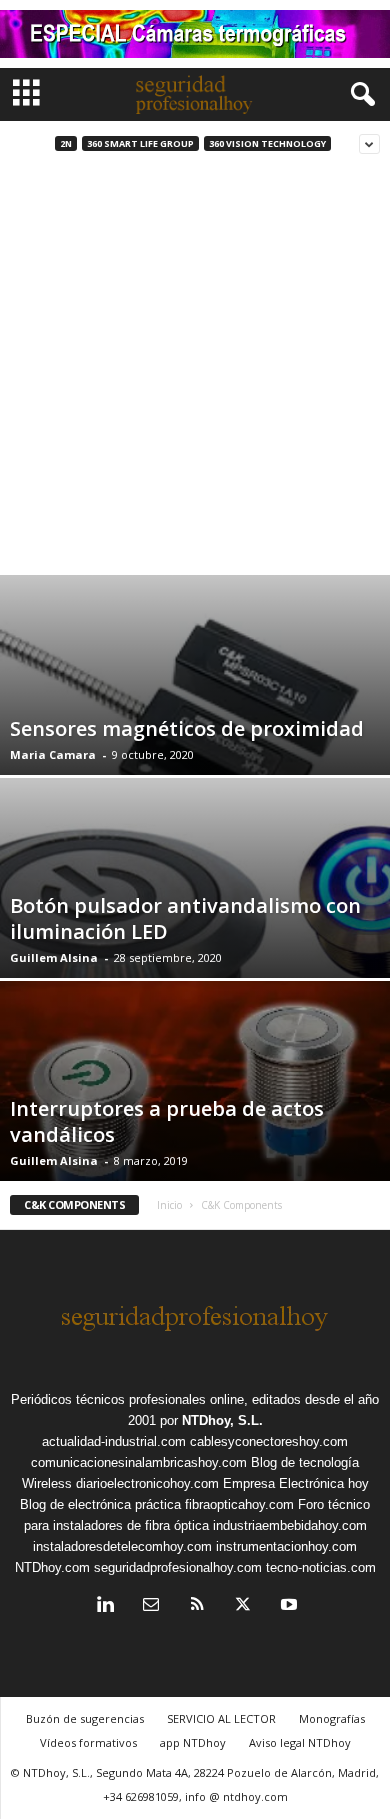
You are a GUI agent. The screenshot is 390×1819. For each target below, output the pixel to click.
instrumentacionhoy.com (286, 1546)
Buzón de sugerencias (85, 1718)
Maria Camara (53, 754)
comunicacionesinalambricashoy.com (139, 1462)
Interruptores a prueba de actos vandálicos (167, 1121)
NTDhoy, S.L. (222, 1420)
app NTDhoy (193, 1742)
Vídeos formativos (88, 1742)
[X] (243, 1606)
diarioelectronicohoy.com (147, 1483)
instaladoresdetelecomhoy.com (122, 1546)
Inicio (169, 1205)
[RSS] (197, 1606)
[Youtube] (287, 1606)
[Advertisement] (195, 370)
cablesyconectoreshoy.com (269, 1441)
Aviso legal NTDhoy (300, 1742)
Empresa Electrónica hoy (296, 1483)
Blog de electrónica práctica (100, 1504)
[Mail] (151, 1606)
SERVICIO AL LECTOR (221, 1718)
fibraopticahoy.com (239, 1504)
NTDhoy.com (52, 1567)
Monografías (332, 1718)
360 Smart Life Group (140, 143)
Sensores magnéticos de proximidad (187, 728)
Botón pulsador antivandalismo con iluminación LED (185, 918)
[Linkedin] (105, 1606)
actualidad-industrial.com (114, 1441)
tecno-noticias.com (321, 1567)
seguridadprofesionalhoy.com (178, 1567)
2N (66, 143)
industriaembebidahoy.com (290, 1525)
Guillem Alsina (54, 957)
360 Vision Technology (267, 143)
